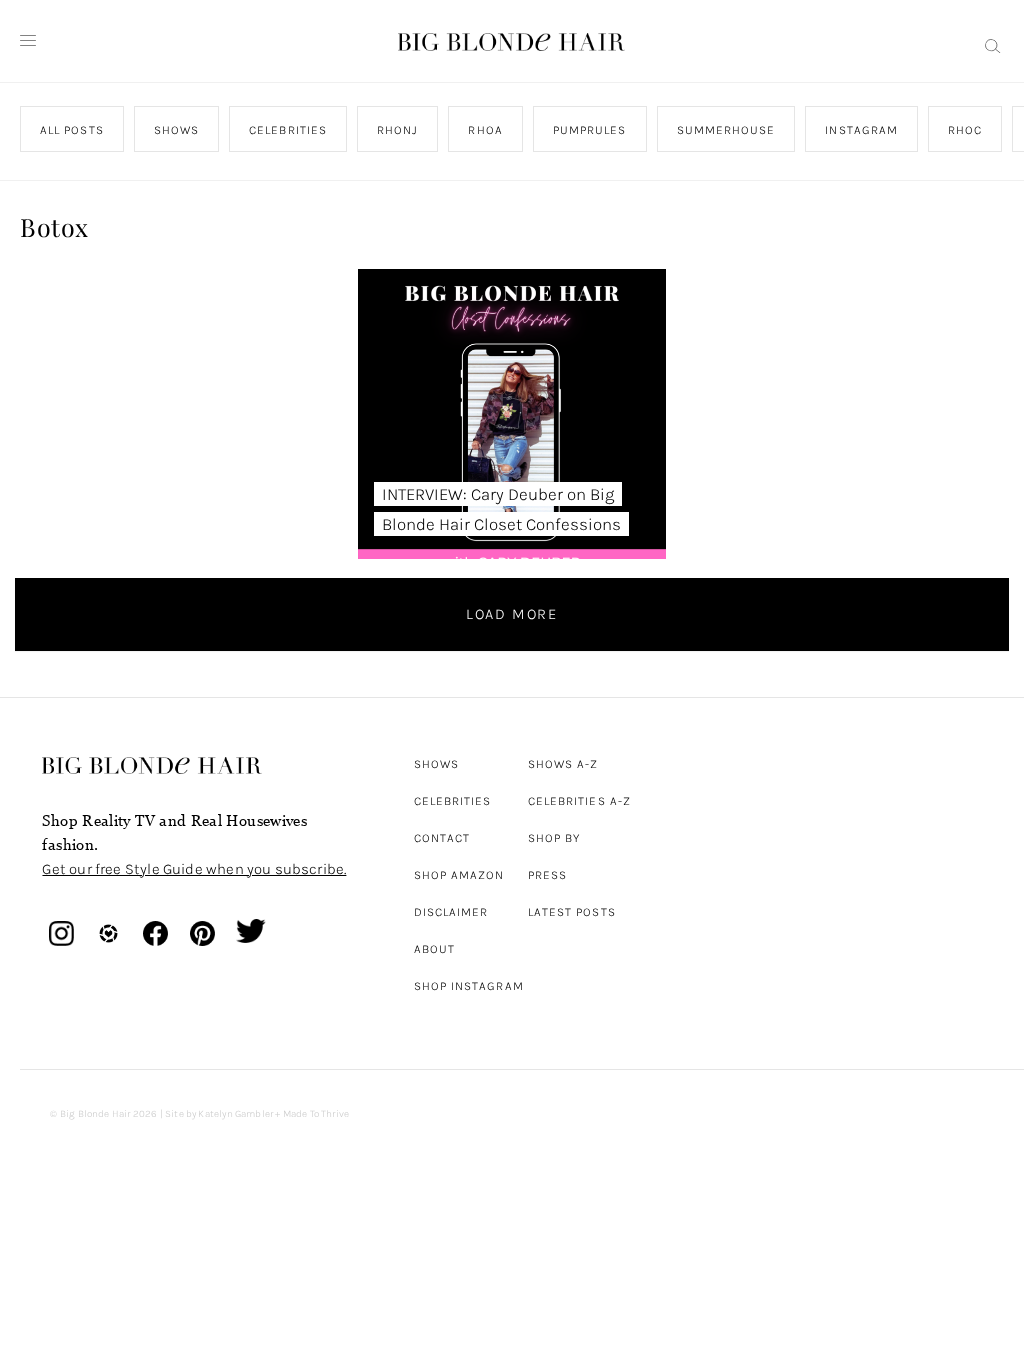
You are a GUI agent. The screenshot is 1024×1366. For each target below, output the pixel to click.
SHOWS (176, 130)
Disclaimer (451, 912)
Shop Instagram (469, 986)
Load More (512, 614)
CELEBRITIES (289, 130)
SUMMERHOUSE (726, 130)
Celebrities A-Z (579, 801)
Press (547, 875)
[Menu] (28, 41)
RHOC (966, 130)
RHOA (486, 130)
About (434, 949)
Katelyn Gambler (235, 1114)
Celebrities (453, 801)
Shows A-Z (563, 764)
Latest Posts (572, 912)
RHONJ (398, 130)
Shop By (554, 838)
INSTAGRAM (862, 130)
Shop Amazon (459, 875)
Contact (442, 838)
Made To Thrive (316, 1114)
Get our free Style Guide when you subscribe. (194, 869)
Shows (436, 764)
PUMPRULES (590, 130)
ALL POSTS (72, 130)
